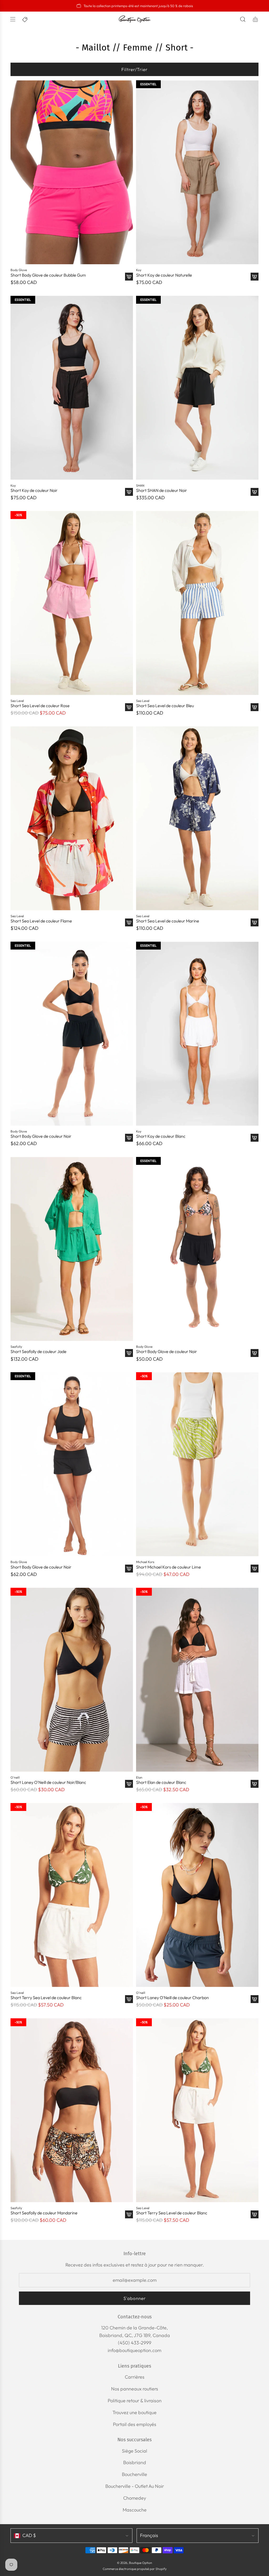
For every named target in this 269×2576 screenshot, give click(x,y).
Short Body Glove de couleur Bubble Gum (48, 275)
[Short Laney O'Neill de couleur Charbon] (197, 1895)
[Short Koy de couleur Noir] (72, 388)
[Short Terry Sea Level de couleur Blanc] (72, 1895)
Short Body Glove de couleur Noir (41, 1136)
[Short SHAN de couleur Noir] (197, 388)
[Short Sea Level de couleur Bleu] (197, 603)
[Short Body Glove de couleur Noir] (72, 1034)
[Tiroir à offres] (25, 19)
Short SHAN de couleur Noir (162, 490)
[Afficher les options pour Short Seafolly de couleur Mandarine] (129, 2214)
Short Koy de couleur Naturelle (164, 275)
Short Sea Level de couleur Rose (40, 706)
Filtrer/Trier (134, 69)
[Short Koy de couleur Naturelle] (197, 172)
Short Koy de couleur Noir (34, 490)
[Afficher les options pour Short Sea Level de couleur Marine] (255, 922)
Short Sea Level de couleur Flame (41, 921)
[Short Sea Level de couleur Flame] (72, 818)
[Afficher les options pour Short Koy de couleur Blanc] (255, 1138)
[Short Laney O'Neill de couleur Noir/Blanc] (72, 1680)
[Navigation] (13, 19)
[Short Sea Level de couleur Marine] (197, 818)
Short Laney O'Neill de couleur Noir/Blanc (48, 1782)
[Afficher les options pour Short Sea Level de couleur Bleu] (255, 707)
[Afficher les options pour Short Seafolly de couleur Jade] (129, 1353)
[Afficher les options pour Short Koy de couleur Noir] (129, 492)
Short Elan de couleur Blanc (161, 1782)
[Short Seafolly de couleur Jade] (72, 1249)
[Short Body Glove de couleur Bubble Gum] (72, 172)
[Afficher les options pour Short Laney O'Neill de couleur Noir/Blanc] (129, 1784)
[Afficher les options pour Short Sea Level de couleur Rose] (129, 707)
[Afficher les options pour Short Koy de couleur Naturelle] (255, 277)
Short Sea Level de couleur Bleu (165, 706)
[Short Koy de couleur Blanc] (197, 1034)
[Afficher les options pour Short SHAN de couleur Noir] (255, 492)
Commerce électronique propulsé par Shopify (135, 2569)
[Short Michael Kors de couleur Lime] (197, 1464)
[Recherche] (243, 19)
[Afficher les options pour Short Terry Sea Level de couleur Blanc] (129, 1999)
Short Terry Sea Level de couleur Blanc (46, 1998)
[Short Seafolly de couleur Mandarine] (72, 2110)
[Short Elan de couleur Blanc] (197, 1680)
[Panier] (255, 19)
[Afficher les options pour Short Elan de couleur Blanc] (255, 1784)
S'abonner (135, 2298)
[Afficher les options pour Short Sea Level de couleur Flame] (129, 922)
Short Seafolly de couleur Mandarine (44, 2213)
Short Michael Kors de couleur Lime (169, 1567)
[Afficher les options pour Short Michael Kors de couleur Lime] (255, 1569)
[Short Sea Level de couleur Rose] (72, 603)
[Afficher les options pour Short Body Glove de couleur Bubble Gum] (129, 277)
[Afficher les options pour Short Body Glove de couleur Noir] (129, 1138)
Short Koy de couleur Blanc (161, 1136)
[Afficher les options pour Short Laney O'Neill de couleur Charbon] (255, 1999)
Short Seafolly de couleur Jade (38, 1352)
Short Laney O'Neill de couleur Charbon (172, 1998)
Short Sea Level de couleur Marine (168, 921)
